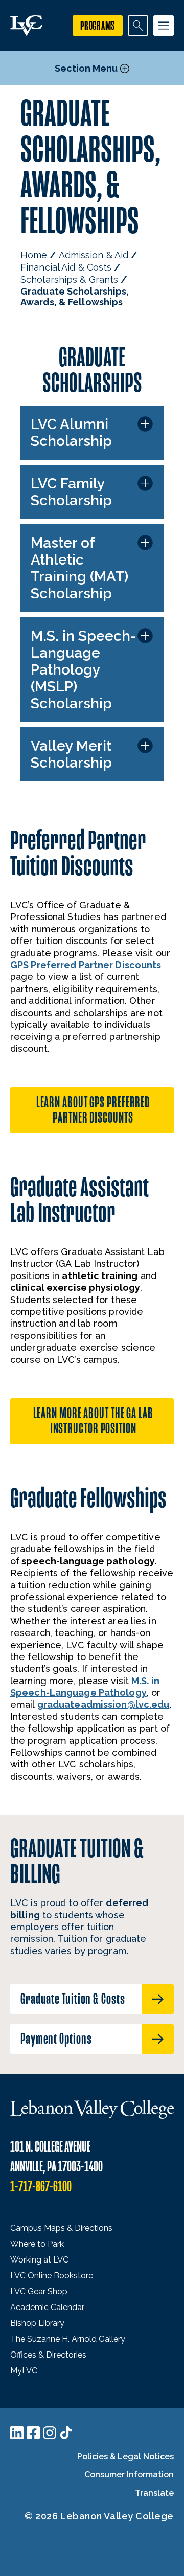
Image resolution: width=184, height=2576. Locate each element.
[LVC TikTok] (66, 2433)
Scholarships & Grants (69, 279)
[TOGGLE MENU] (164, 26)
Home (34, 255)
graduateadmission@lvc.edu (103, 1704)
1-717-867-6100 (41, 2187)
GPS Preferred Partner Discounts (86, 965)
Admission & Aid (94, 255)
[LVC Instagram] (50, 2433)
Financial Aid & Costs (66, 267)
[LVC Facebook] (33, 2433)
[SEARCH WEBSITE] (138, 26)
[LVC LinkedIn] (17, 2433)
